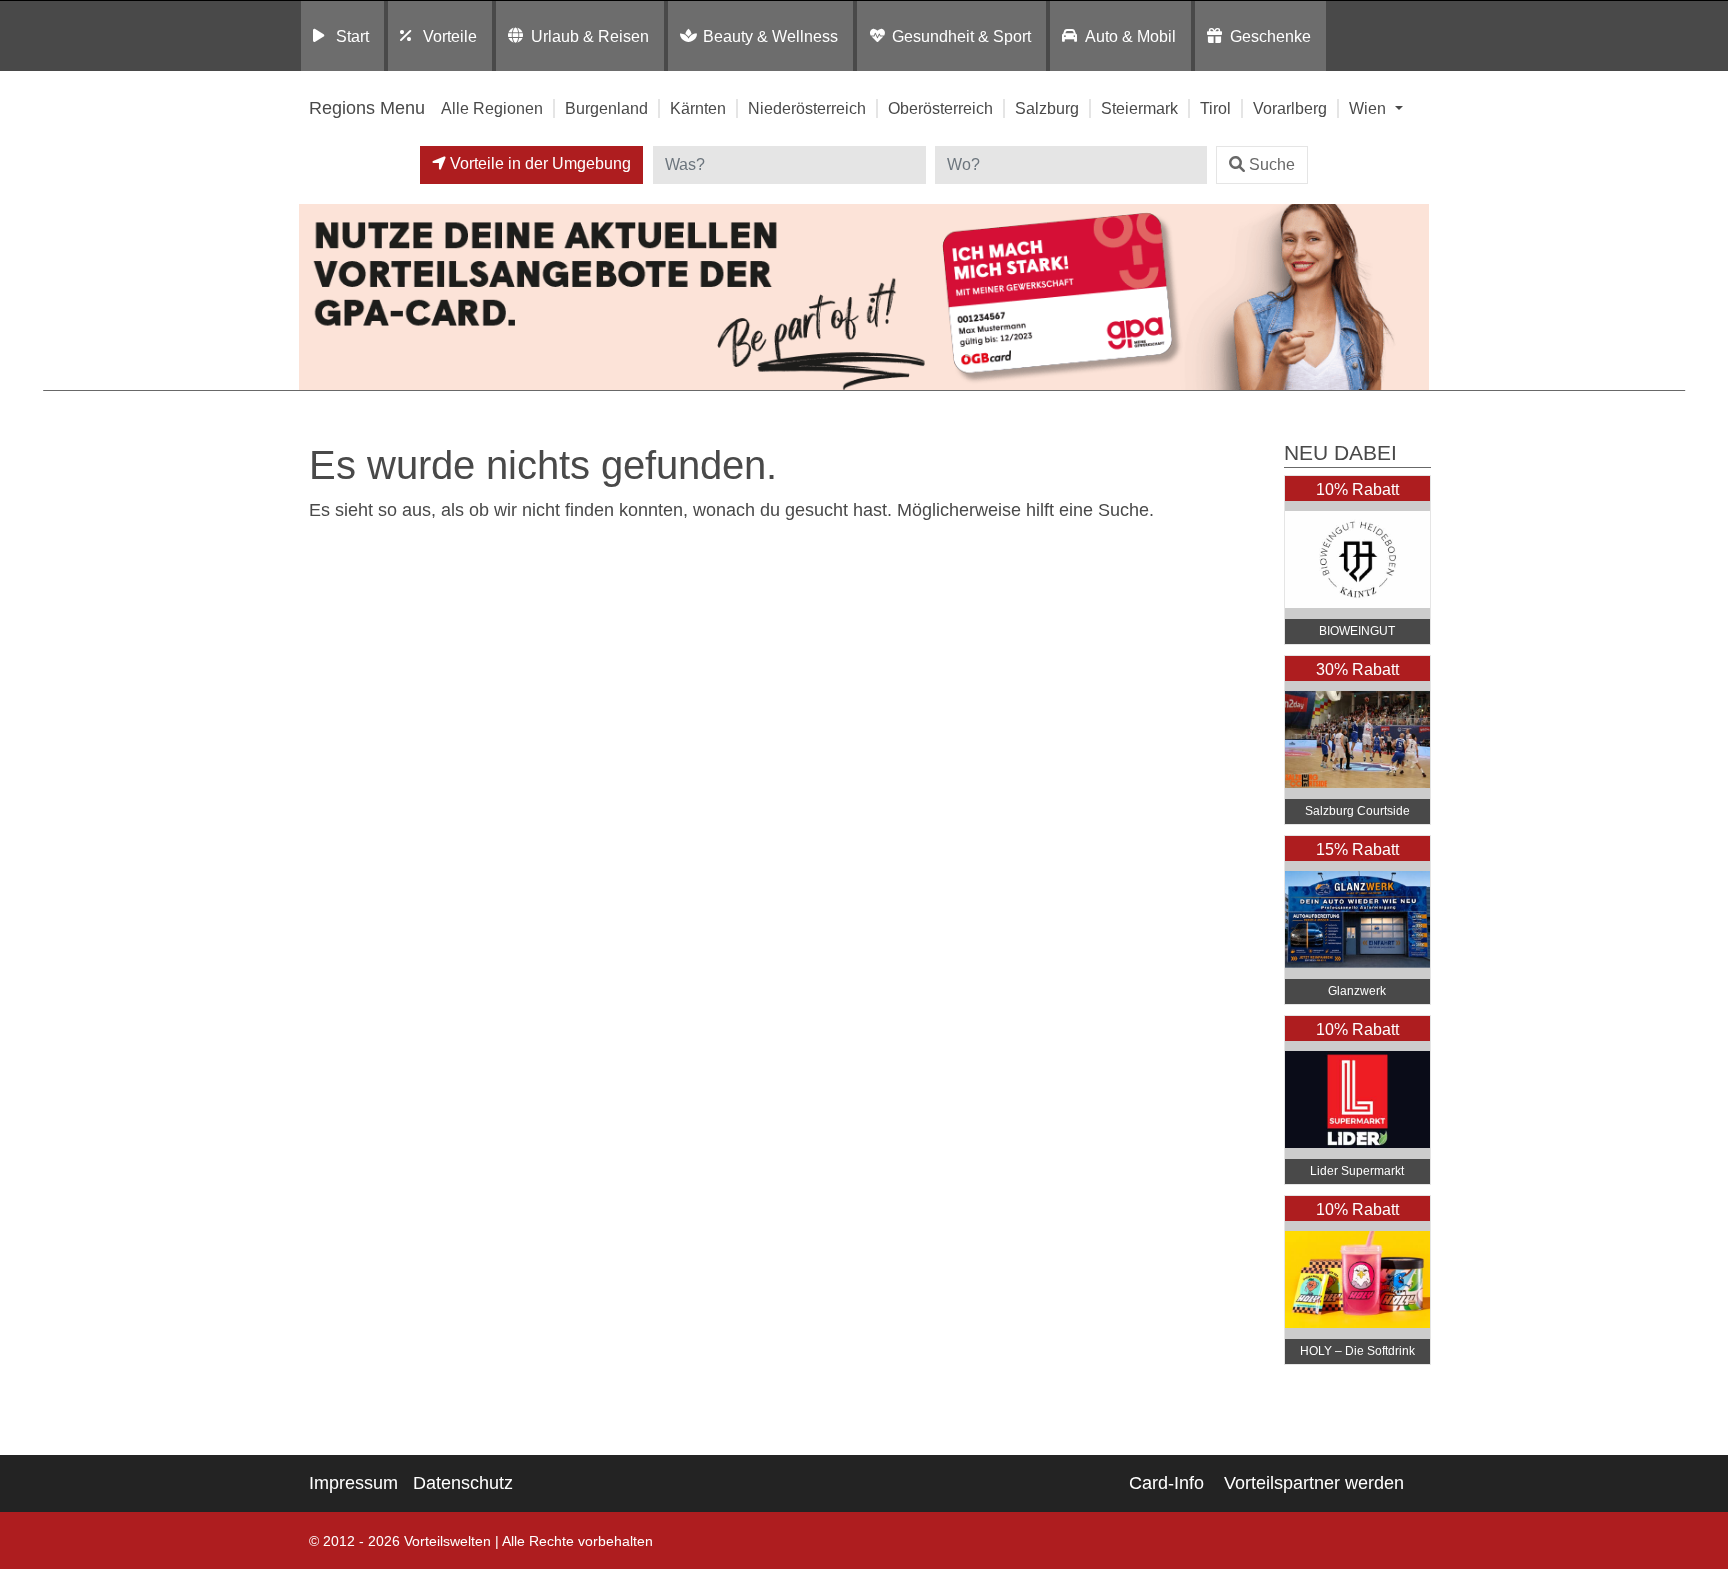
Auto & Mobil (1130, 36)
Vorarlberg (1290, 108)
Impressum (353, 1483)
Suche (1272, 164)
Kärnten (698, 108)
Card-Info (1166, 1483)
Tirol (1215, 108)
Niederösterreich (807, 108)
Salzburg (1047, 108)
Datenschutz (463, 1483)
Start (352, 36)
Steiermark (1139, 108)
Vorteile (450, 36)
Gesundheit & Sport (961, 36)
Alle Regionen (492, 108)
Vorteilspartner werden (1314, 1483)
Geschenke (1270, 36)
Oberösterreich (940, 108)
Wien (1369, 108)
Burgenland (606, 108)
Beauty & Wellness (770, 36)
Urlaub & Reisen (590, 36)
